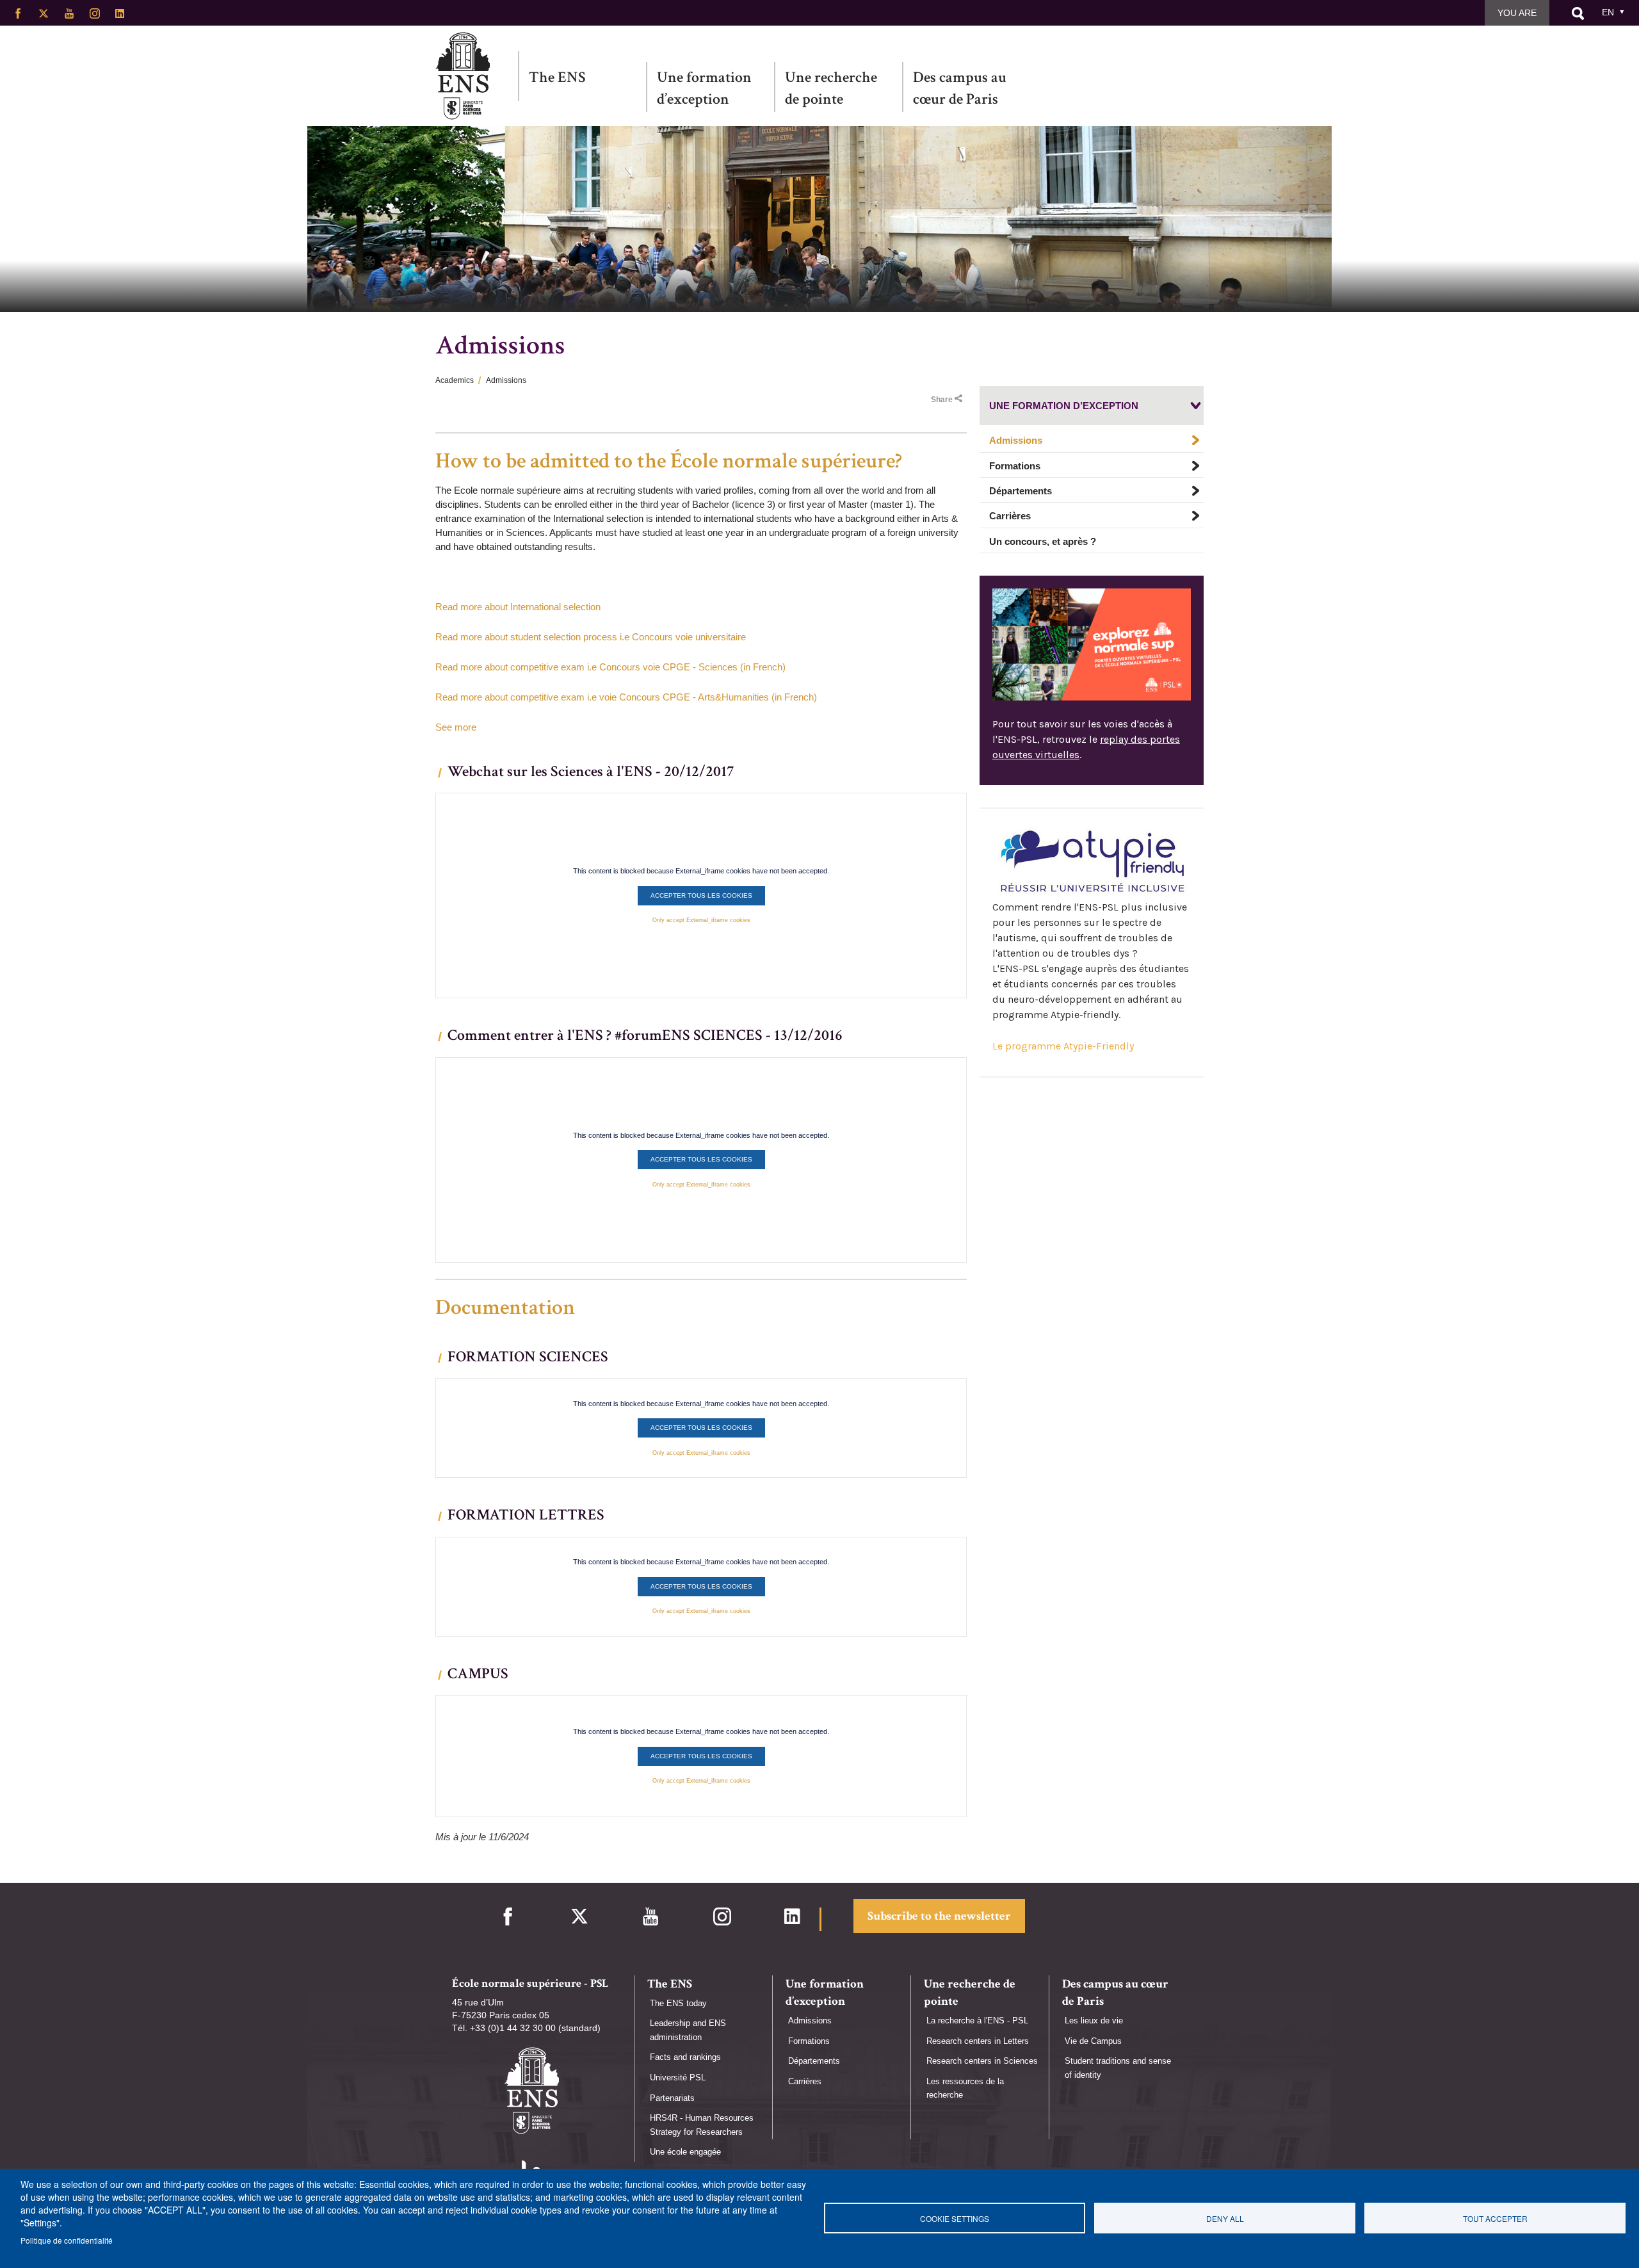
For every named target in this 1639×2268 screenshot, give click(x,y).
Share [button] (942, 400)
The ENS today (678, 2003)
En (1608, 12)
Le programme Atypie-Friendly (1063, 1047)
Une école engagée (685, 2152)
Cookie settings (955, 2218)
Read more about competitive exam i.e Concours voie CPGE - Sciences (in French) (610, 667)
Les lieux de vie (1094, 2021)
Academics (455, 380)
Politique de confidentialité (67, 2240)
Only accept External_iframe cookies (701, 920)
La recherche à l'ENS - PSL (977, 2021)
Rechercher (1578, 13)
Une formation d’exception (704, 88)
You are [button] (1517, 13)
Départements (1021, 491)
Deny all (1225, 2218)
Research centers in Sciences (982, 2061)
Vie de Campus (1093, 2041)
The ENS (557, 77)
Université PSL (678, 2078)
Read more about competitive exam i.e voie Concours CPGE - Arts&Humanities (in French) (626, 697)
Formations (1015, 466)
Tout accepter (1495, 2218)
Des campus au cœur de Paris (960, 88)
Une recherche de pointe (831, 88)
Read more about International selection (518, 607)
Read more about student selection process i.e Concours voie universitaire (591, 637)
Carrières (1010, 516)
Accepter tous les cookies (701, 895)
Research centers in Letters (978, 2041)
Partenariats (672, 2098)
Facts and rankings (685, 2057)
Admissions (1016, 441)
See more (456, 727)
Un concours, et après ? (1043, 541)
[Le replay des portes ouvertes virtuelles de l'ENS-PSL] (1092, 644)
